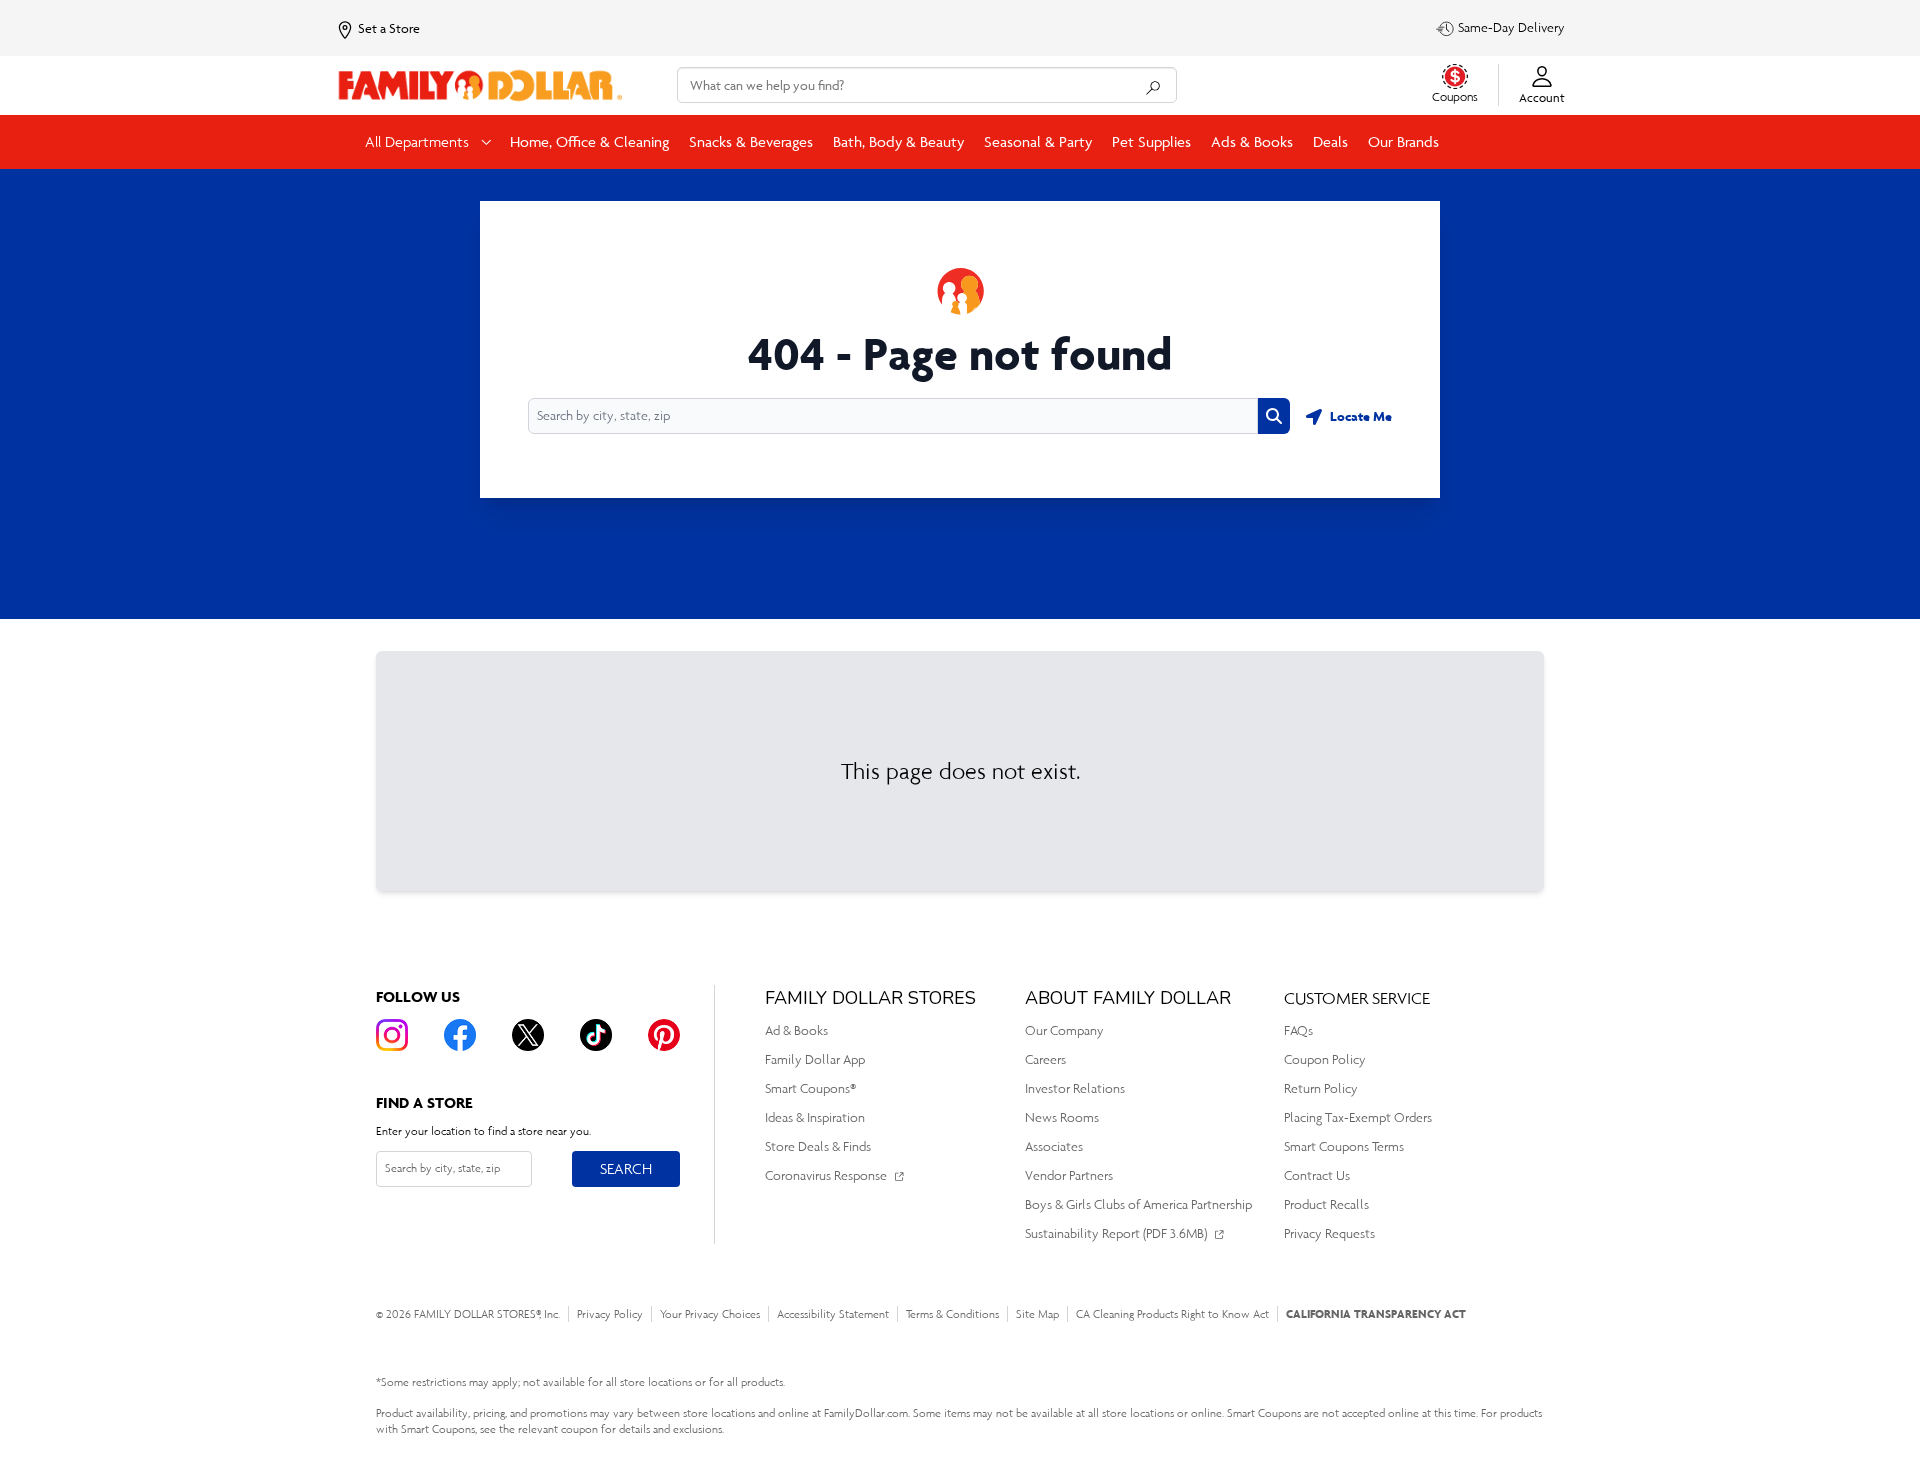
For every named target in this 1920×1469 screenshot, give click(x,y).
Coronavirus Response (826, 1175)
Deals (1330, 141)
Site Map (1037, 1314)
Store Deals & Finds (818, 1146)
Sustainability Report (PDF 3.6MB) (1116, 1233)
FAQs (1298, 1030)
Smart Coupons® (810, 1088)
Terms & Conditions (952, 1314)
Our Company (1064, 1030)
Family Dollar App (815, 1059)
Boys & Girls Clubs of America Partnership (1138, 1204)
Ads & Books (1252, 141)
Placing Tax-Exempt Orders (1358, 1117)
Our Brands (1403, 141)
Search (625, 1168)
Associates (1054, 1146)
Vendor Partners (1069, 1175)
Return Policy (1321, 1088)
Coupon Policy (1325, 1059)
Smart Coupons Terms (1344, 1146)
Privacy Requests (1329, 1233)
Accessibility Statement (833, 1314)
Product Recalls (1326, 1204)
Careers (1045, 1059)
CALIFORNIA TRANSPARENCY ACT (1376, 1313)
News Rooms (1062, 1117)
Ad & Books (796, 1030)
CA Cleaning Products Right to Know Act (1172, 1314)
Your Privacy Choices (710, 1314)
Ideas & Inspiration (815, 1117)
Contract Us (1317, 1175)
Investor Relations (1075, 1088)
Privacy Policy (610, 1314)
